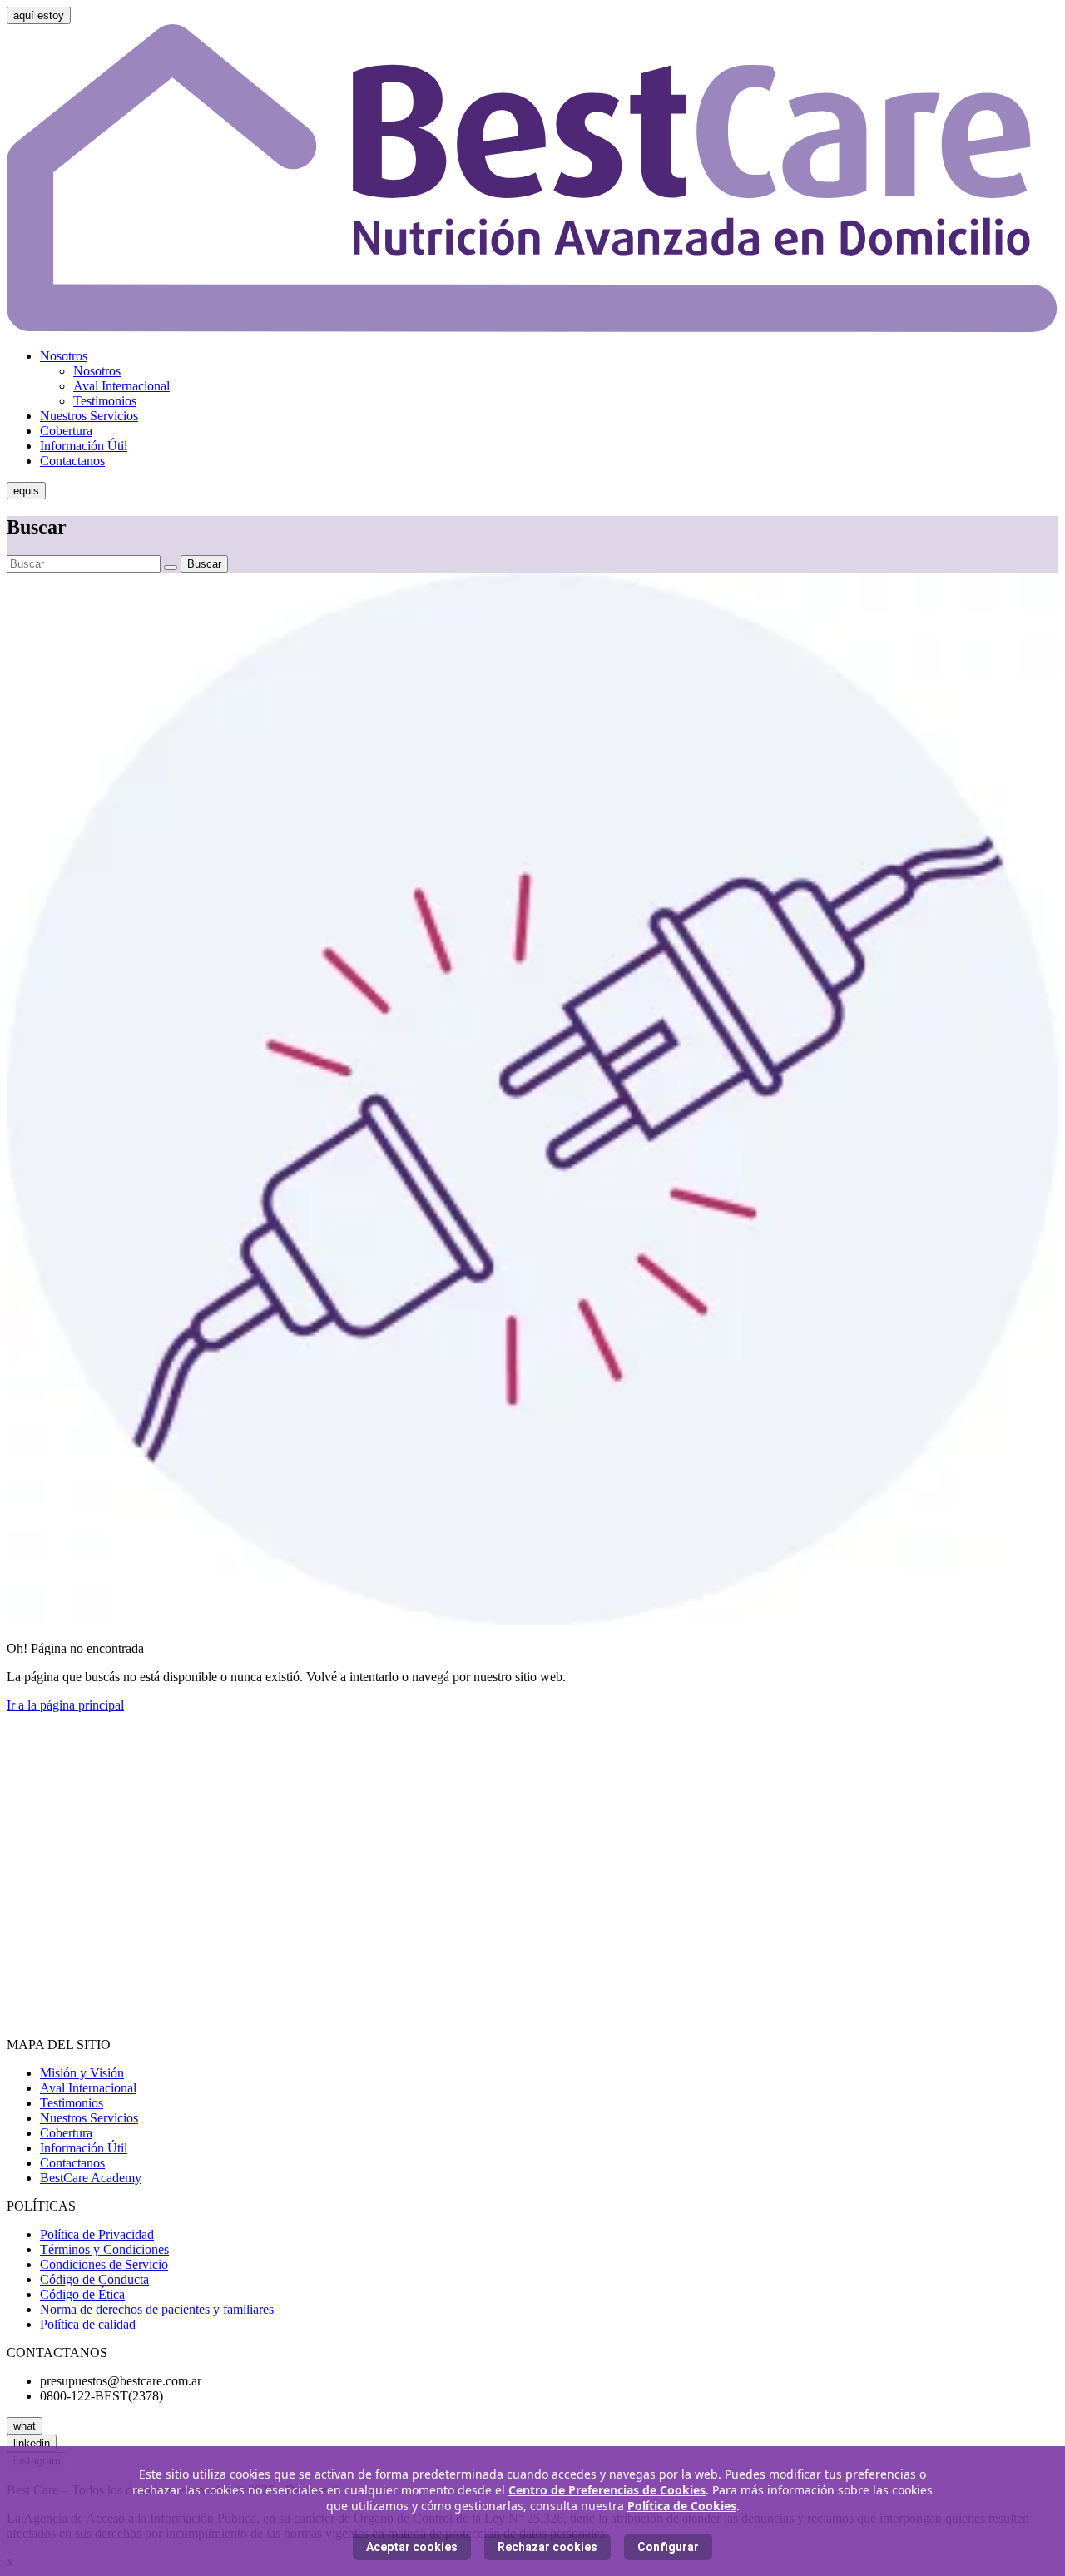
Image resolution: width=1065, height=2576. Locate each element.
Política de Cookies (682, 2506)
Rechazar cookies (547, 2547)
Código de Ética (82, 2294)
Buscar (204, 564)
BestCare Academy (91, 2178)
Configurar (668, 2547)
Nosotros (64, 356)
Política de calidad (88, 2324)
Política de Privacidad (97, 2234)
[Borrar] (171, 568)
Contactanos (72, 461)
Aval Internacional (121, 386)
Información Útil (84, 446)
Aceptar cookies (412, 2547)
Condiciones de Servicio (104, 2264)
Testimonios (105, 401)
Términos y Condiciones (104, 2249)
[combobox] (84, 564)
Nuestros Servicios (89, 416)
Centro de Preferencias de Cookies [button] (607, 2490)
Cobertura (66, 431)
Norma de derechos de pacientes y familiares (157, 2309)
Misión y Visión (82, 2073)
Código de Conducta (94, 2279)
